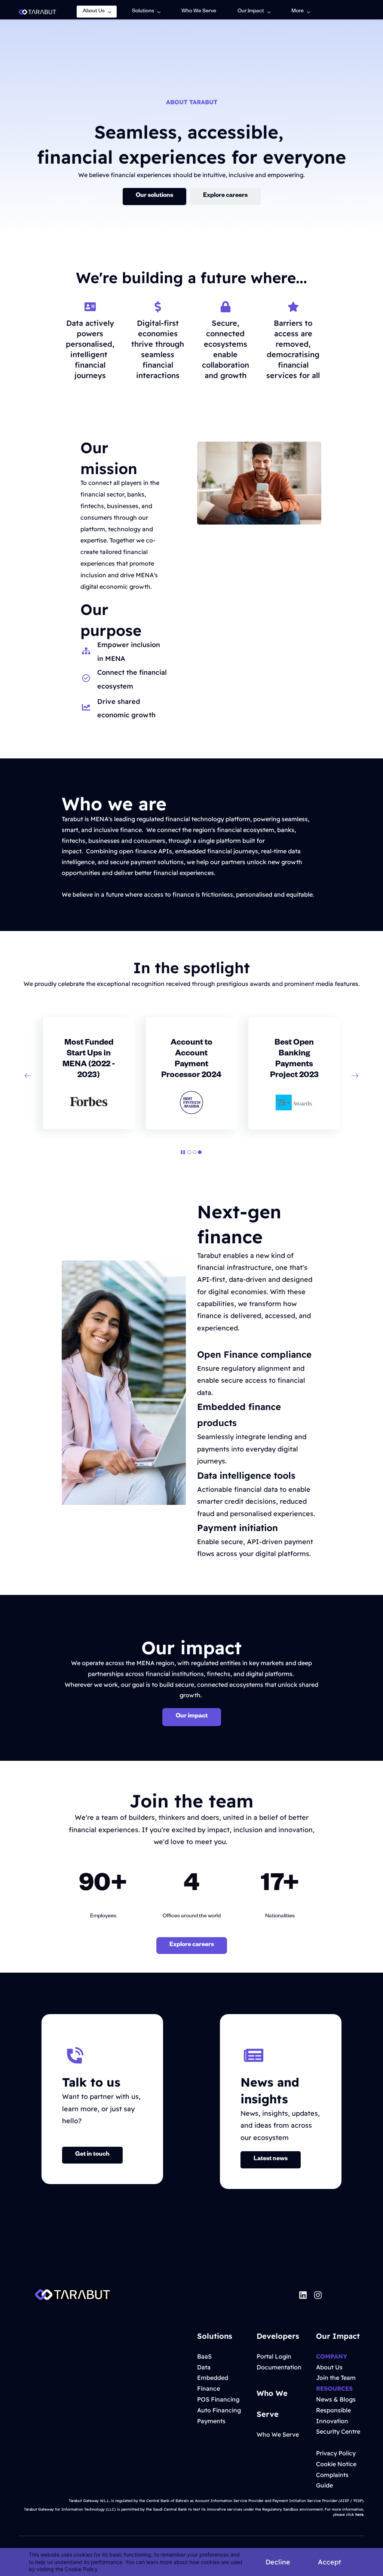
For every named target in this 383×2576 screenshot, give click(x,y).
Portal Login (274, 2356)
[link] (73, 2295)
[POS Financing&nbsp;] (240, 2399)
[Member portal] (355, 12)
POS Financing (218, 2399)
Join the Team (336, 2378)
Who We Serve (165, 2295)
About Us (168, 2282)
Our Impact (212, 2295)
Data (204, 2367)
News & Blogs (336, 2399)
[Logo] (37, 12)
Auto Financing (219, 2410)
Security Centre (338, 2431)
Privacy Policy (336, 2453)
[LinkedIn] (303, 2295)
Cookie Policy (81, 2569)
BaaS (204, 2356)
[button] (28, 1076)
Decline (278, 2562)
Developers (171, 2308)
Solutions (205, 2282)
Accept (330, 2562)
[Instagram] (318, 2295)
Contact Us (212, 2308)
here (359, 2515)
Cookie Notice (336, 2464)
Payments (211, 2421)
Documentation (279, 2367)
